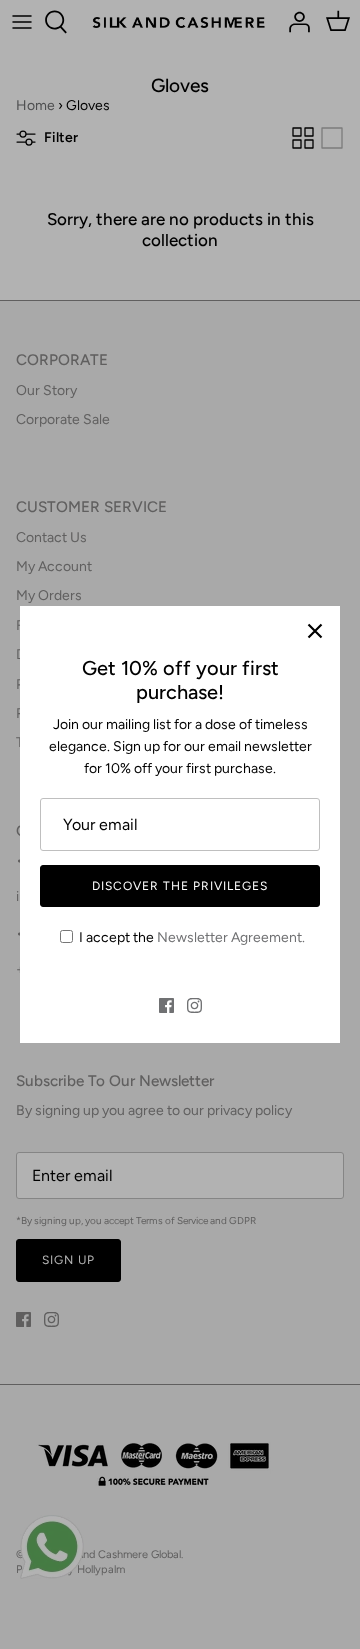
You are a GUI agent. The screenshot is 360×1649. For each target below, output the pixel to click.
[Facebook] (166, 1005)
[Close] (315, 631)
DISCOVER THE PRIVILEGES (179, 886)
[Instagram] (194, 1005)
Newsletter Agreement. (231, 937)
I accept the (192, 937)
